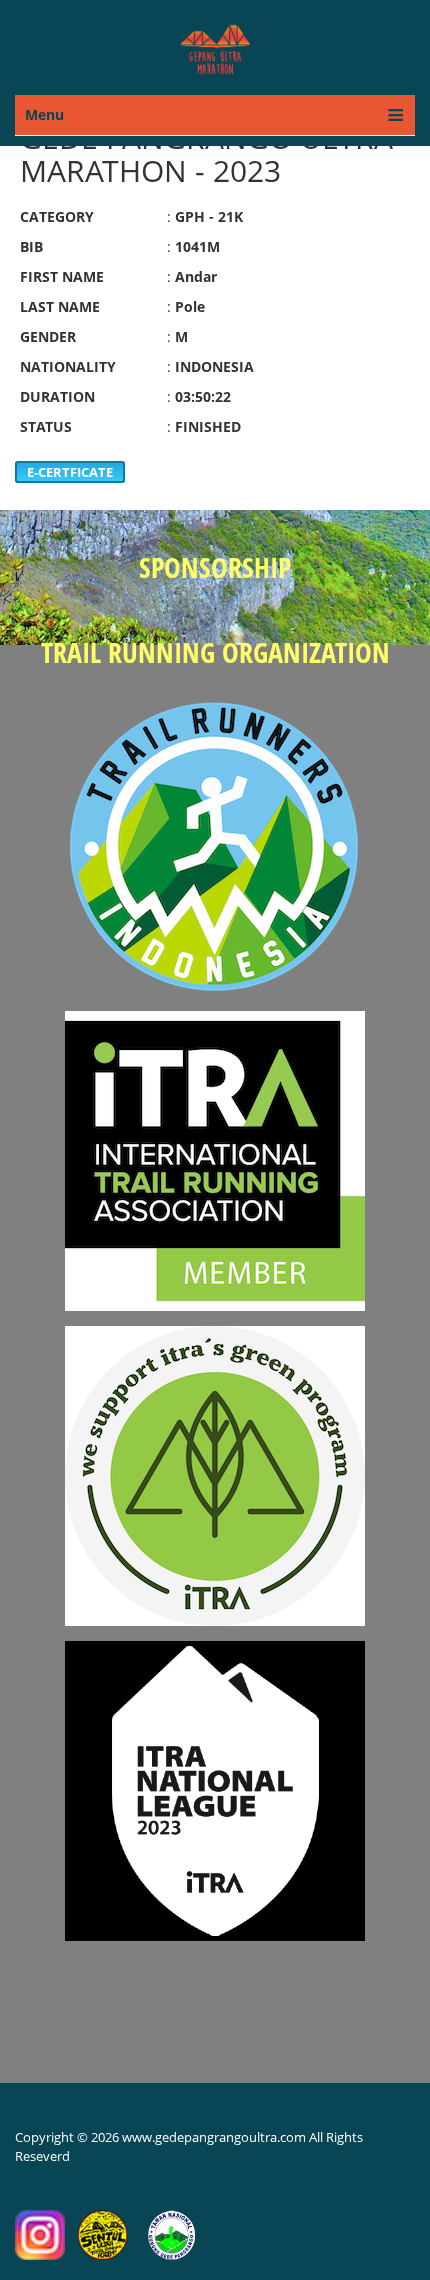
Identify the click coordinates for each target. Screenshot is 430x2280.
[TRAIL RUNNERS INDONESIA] (215, 836)
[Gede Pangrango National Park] (171, 2233)
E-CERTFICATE (70, 472)
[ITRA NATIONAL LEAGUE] (215, 1781)
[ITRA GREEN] (215, 1466)
